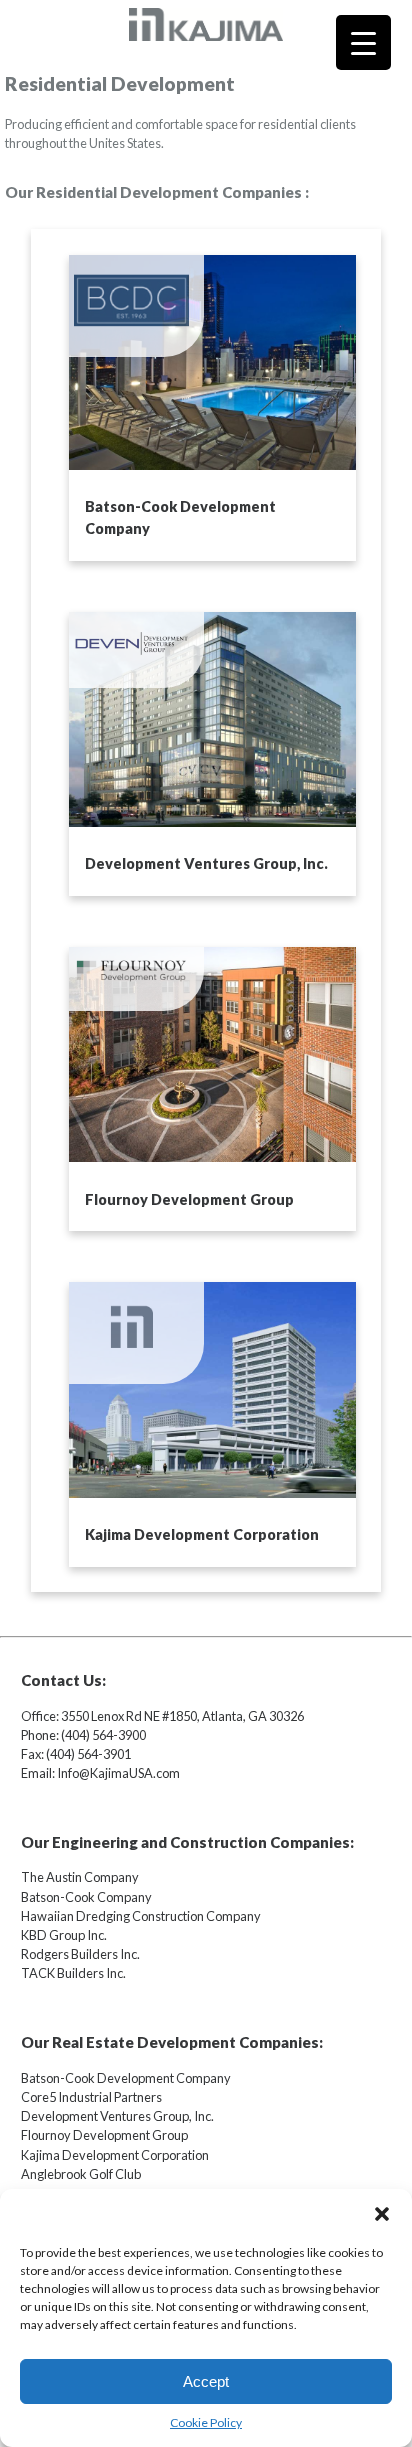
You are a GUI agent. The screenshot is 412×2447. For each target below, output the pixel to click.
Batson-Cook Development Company (126, 2078)
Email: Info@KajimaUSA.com (100, 1773)
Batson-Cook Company (86, 1897)
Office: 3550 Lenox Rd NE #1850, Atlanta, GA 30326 (162, 1716)
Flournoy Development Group (104, 2135)
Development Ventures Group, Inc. (117, 2116)
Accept (206, 2381)
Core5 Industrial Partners (91, 2097)
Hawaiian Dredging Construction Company (141, 1916)
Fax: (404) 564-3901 (76, 1754)
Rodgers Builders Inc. (80, 1954)
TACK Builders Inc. (73, 1973)
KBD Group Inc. (64, 1935)
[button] (382, 2214)
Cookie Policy (206, 2422)
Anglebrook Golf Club (81, 2174)
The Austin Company (80, 1877)
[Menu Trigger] (363, 42)
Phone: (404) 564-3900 (83, 1735)
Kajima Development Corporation (115, 2155)
